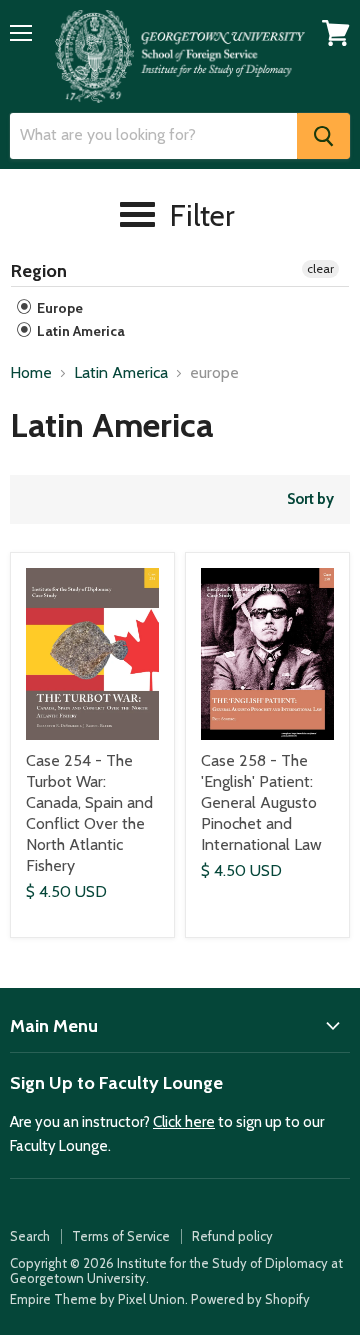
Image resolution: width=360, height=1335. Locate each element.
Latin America (79, 331)
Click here (184, 1122)
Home (31, 373)
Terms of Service (121, 1236)
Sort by (310, 499)
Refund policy (232, 1236)
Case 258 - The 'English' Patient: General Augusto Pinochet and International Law (261, 802)
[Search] (323, 136)
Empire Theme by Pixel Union (97, 1299)
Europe (58, 308)
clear (320, 268)
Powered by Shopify (250, 1299)
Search (30, 1236)
